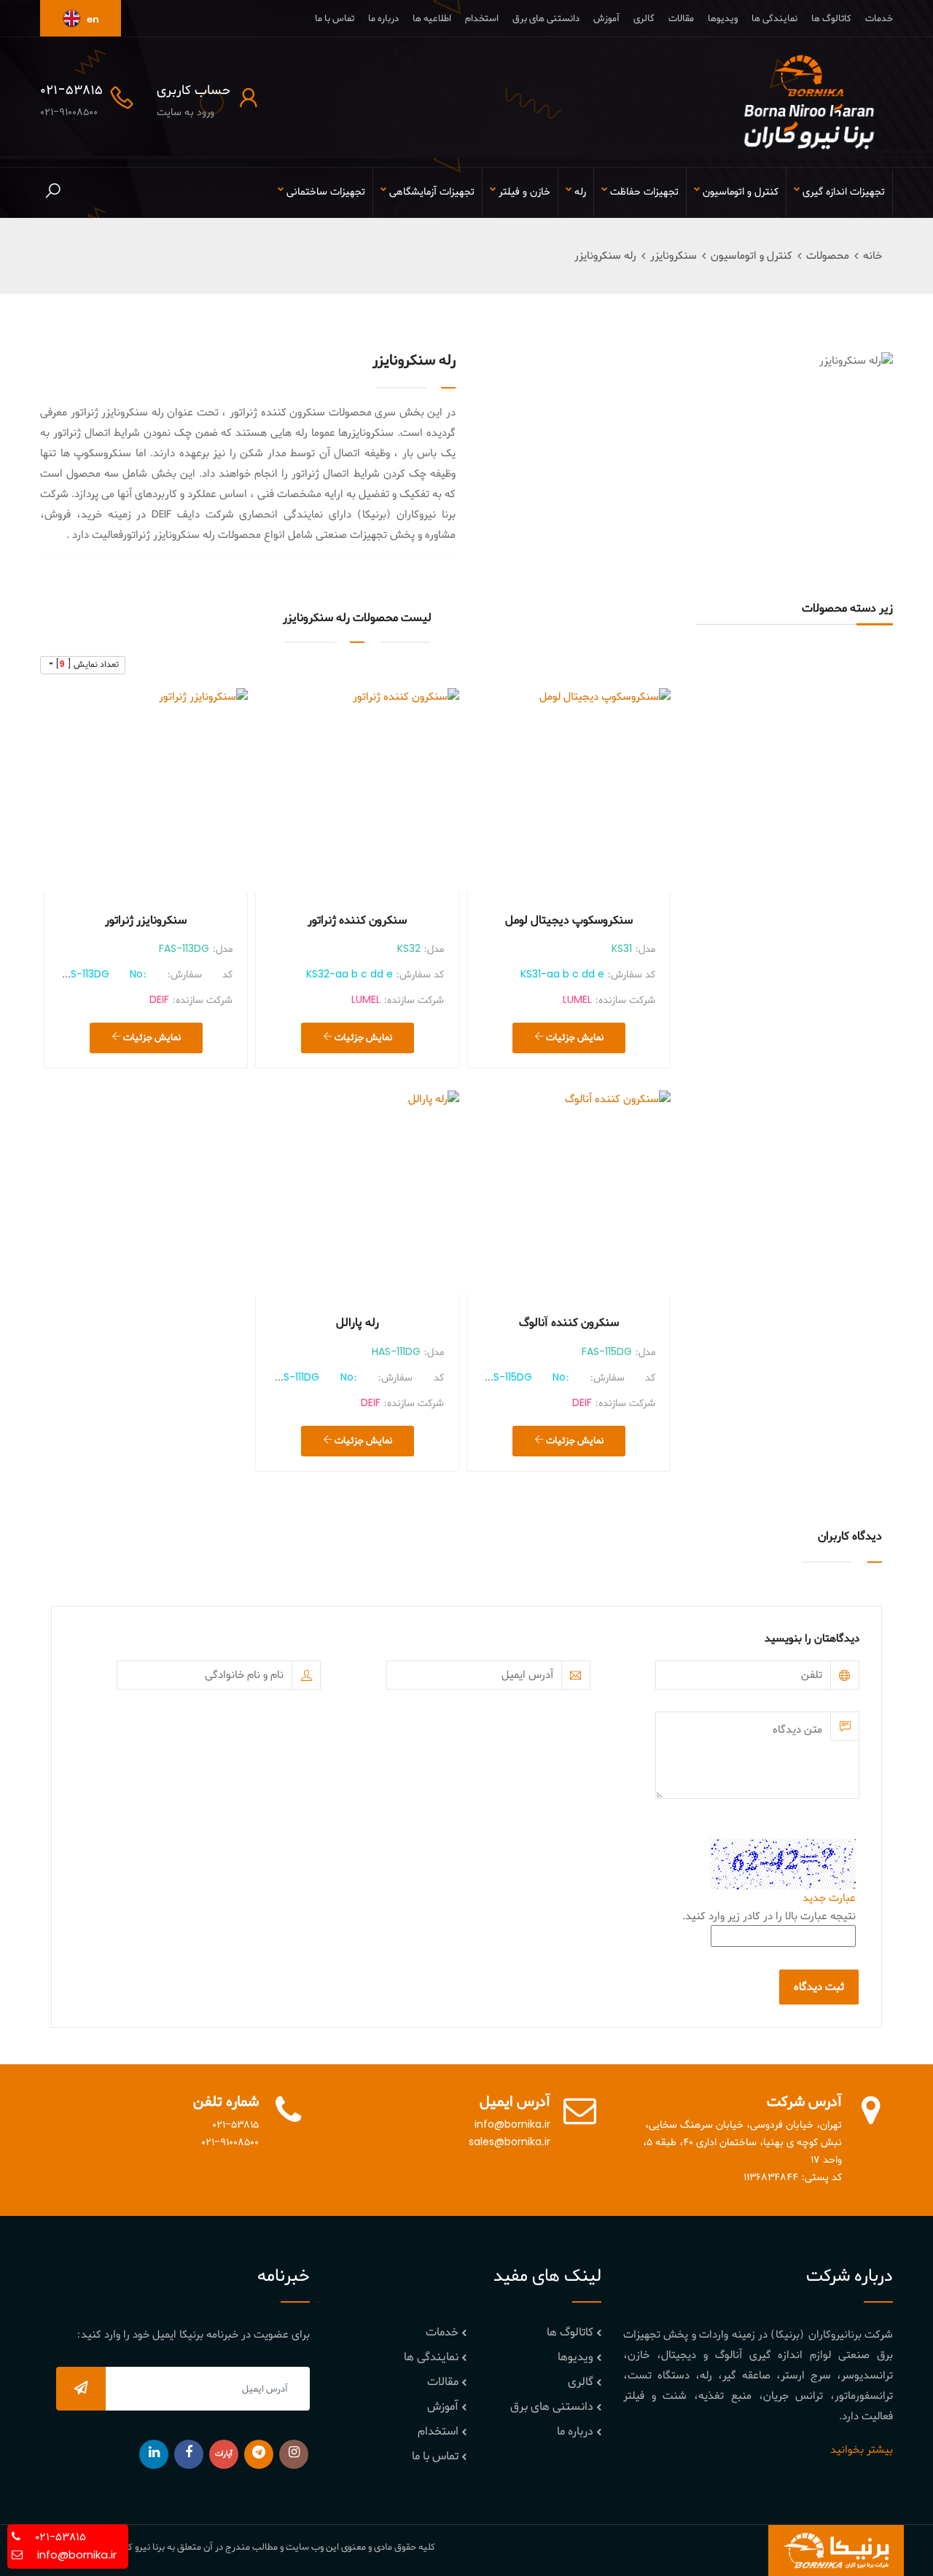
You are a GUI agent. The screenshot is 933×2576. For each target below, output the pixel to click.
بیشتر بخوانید (862, 2450)
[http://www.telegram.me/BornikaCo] (259, 2454)
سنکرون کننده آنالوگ (569, 1323)
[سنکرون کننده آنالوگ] (569, 1193)
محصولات (828, 256)
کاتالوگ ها (831, 19)
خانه (873, 256)
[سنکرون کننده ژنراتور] (357, 790)
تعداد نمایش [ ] (86, 665)
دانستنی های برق (546, 19)
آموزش (606, 19)
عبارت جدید (829, 1898)
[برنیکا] (809, 102)
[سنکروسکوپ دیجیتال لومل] (569, 790)
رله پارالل (358, 1323)
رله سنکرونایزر (605, 256)
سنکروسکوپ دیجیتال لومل (569, 921)
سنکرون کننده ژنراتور (357, 921)
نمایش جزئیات (574, 1038)
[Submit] (81, 2389)
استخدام (482, 19)
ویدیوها (723, 19)
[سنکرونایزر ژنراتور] (146, 790)
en (92, 20)
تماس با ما (335, 19)
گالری (644, 19)
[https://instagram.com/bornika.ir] (294, 2454)
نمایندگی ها (774, 19)
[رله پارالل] (357, 1193)
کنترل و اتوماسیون (752, 256)
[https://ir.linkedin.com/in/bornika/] (154, 2454)
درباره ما (383, 19)
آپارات (224, 2454)
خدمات (879, 19)
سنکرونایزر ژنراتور (146, 921)
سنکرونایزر (674, 256)
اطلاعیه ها (432, 19)
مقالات (681, 19)
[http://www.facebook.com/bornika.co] (189, 2454)
